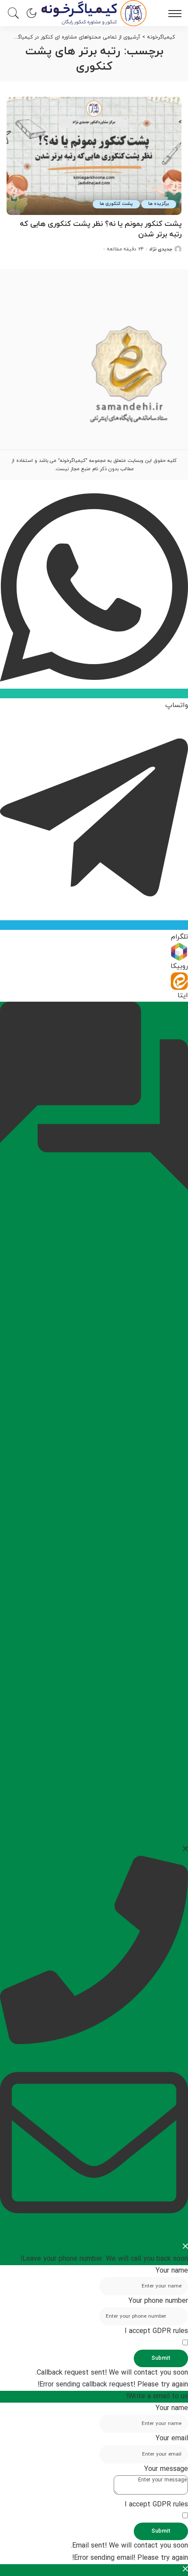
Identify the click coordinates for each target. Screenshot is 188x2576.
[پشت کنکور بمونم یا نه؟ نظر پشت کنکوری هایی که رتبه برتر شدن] (94, 156)
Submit (161, 2358)
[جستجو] (15, 13)
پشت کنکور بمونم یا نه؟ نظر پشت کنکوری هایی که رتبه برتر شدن (101, 229)
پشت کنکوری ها (116, 204)
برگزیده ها (159, 204)
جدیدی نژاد (161, 249)
